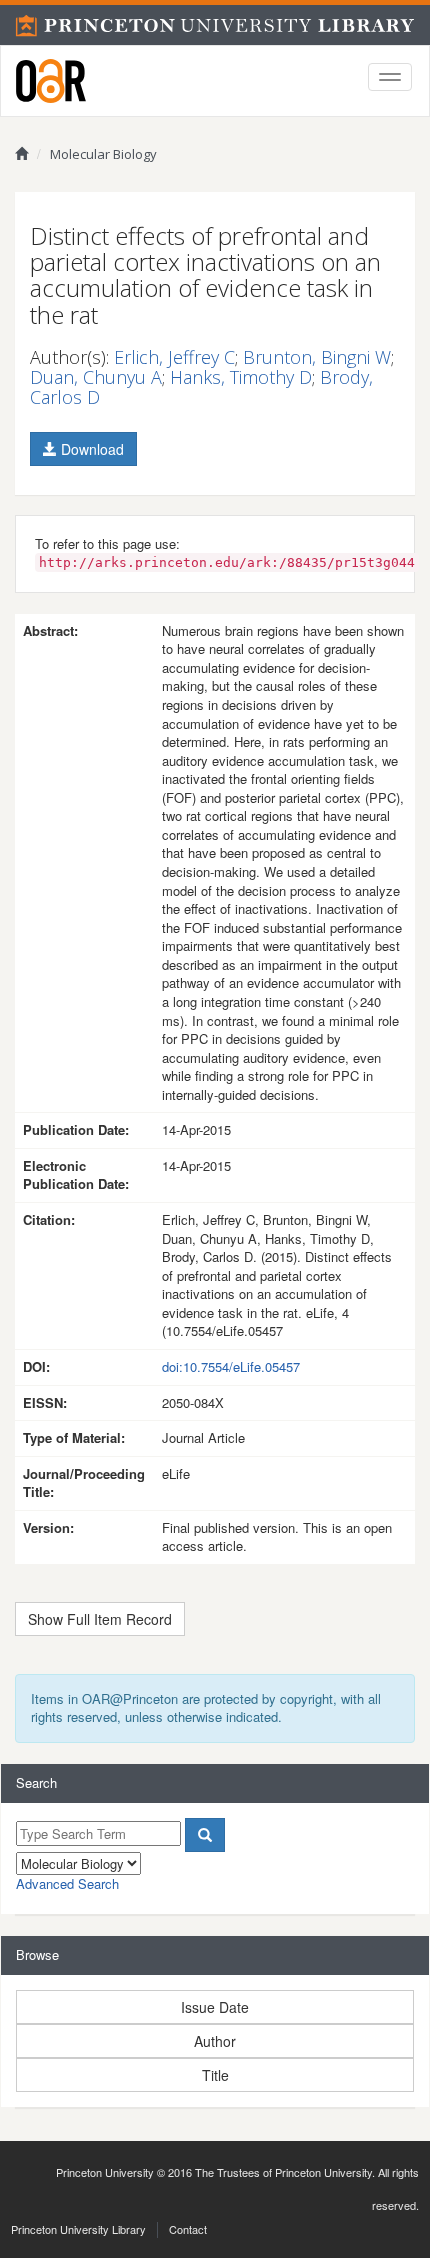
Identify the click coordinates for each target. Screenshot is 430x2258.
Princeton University (105, 2172)
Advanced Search (67, 1883)
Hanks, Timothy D (241, 377)
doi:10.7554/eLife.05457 (231, 1366)
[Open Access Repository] (51, 81)
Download (90, 449)
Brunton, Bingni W (317, 357)
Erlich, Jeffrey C (174, 357)
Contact (188, 2229)
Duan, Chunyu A (96, 377)
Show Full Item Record (100, 1619)
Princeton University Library (78, 2229)
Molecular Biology (103, 154)
